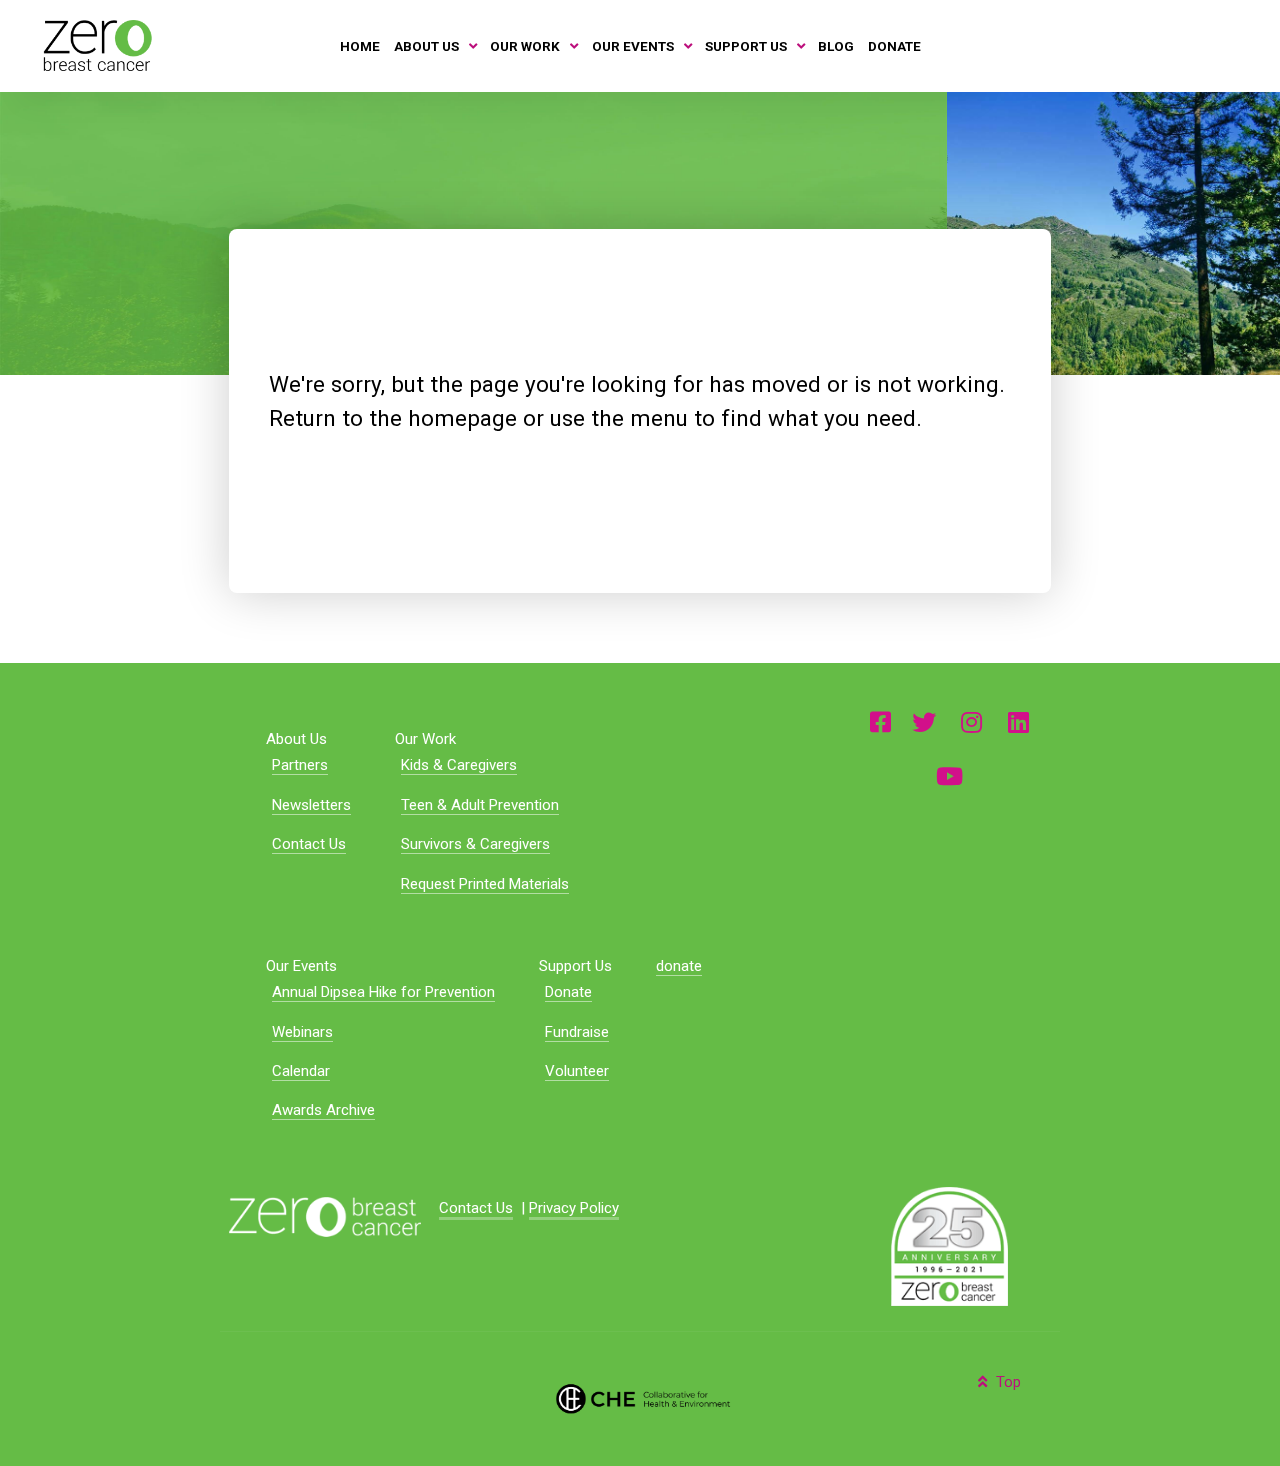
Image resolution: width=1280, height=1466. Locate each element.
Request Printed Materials (485, 884)
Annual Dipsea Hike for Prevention (383, 992)
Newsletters (311, 805)
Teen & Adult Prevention (480, 805)
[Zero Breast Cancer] (95, 45)
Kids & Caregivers (459, 765)
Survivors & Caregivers (475, 844)
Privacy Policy (574, 1208)
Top (1006, 1382)
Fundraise (577, 1032)
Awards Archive (323, 1110)
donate (679, 966)
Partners (300, 765)
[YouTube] (949, 775)
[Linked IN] (1018, 721)
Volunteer (577, 1071)
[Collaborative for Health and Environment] (639, 1397)
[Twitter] (924, 721)
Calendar (301, 1071)
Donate (568, 992)
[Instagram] (972, 721)
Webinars (302, 1032)
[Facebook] (880, 721)
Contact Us (309, 844)
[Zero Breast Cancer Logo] (324, 1215)
